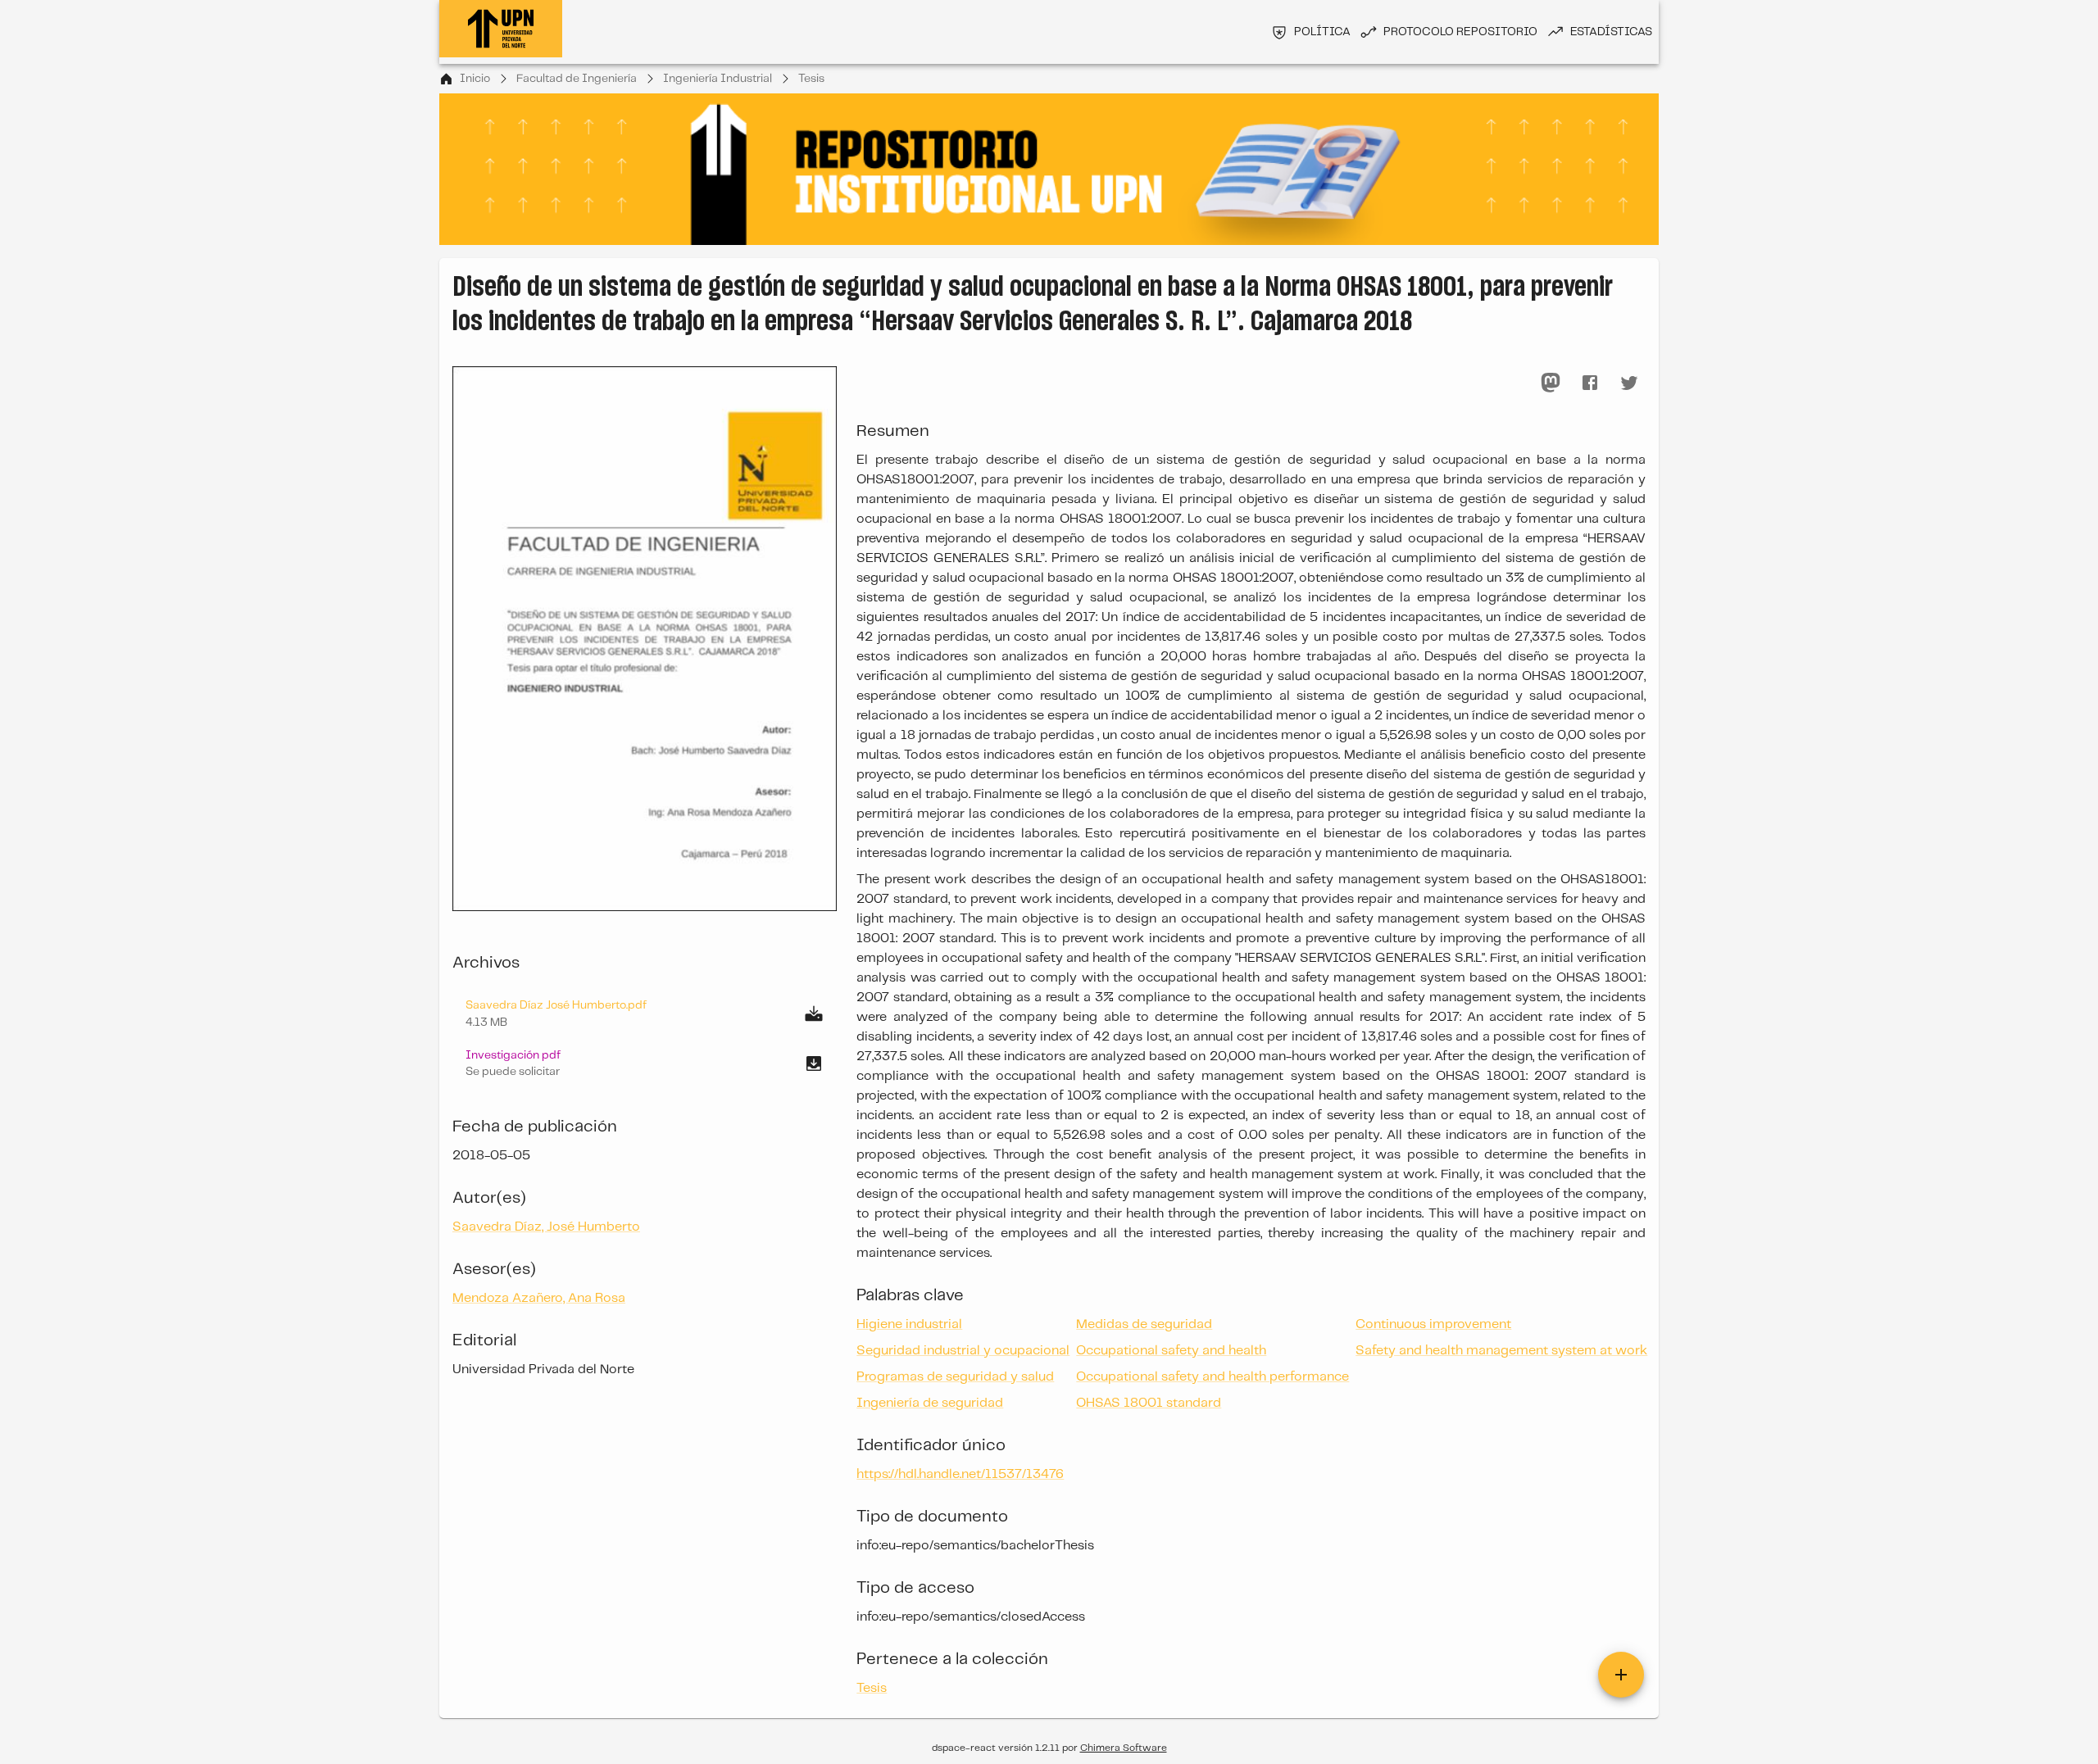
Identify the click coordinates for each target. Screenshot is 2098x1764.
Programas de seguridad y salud (955, 1377)
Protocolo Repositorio (1460, 32)
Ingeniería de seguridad (930, 1403)
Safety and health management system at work (1501, 1351)
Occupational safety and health (1171, 1351)
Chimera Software (1124, 1748)
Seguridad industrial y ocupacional (963, 1351)
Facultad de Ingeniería (577, 79)
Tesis (811, 79)
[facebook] (1590, 383)
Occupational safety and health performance (1212, 1377)
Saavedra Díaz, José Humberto (546, 1227)
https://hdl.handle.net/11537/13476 (960, 1474)
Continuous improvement (1433, 1324)
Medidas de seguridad (1144, 1324)
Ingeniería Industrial (717, 79)
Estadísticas (1611, 32)
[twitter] (1629, 383)
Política (1322, 32)
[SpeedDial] (1621, 1675)
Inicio (475, 79)
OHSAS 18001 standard (1149, 1403)
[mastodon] (1551, 383)
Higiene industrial (909, 1324)
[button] (645, 1063)
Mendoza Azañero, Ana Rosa (539, 1298)
